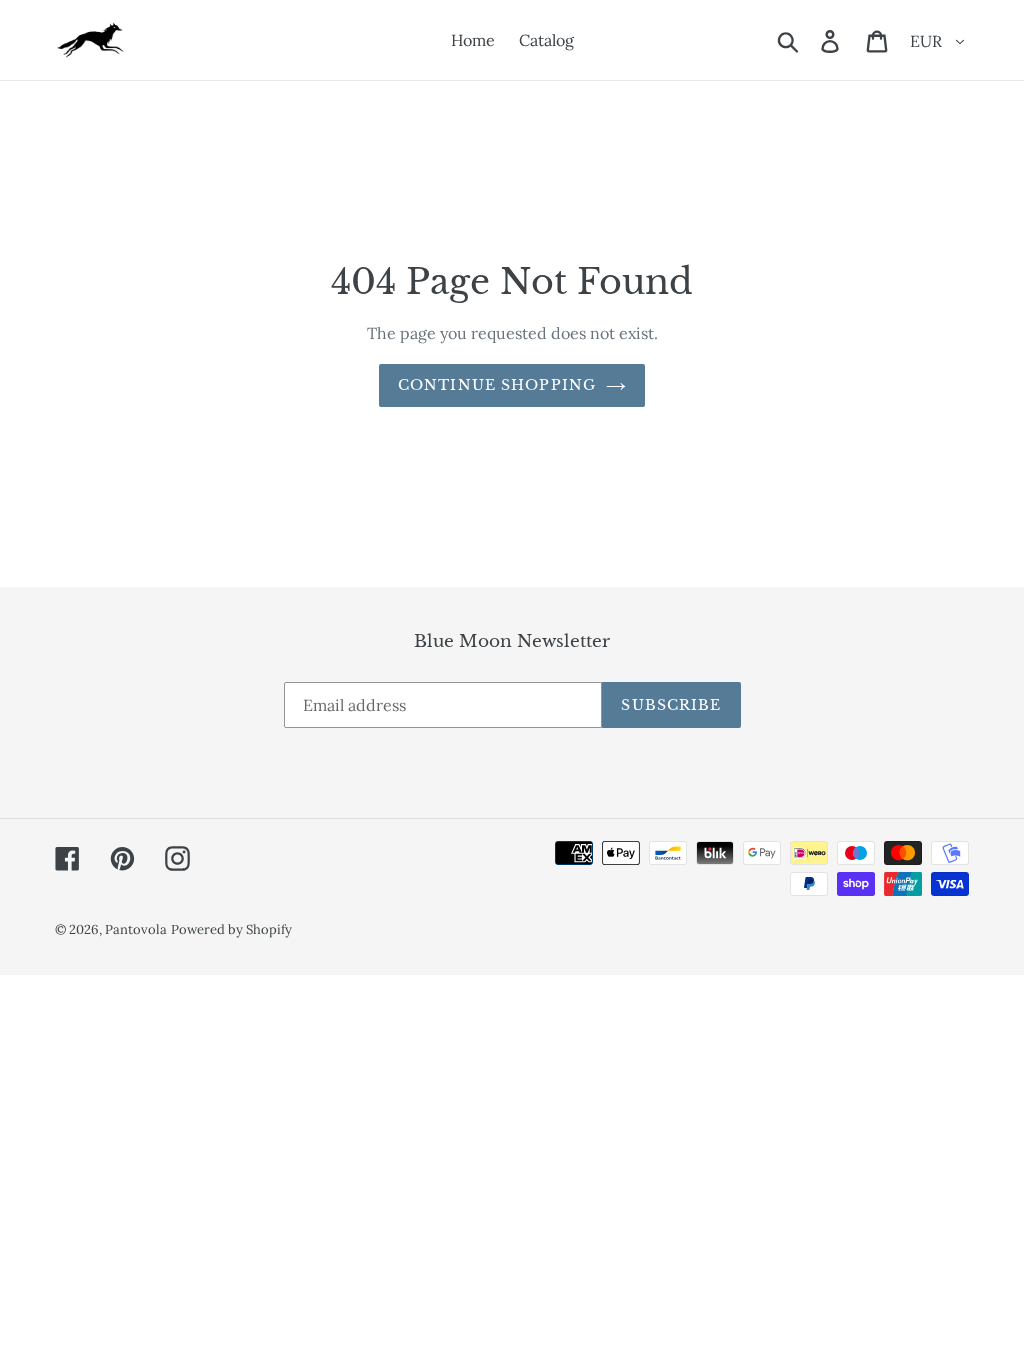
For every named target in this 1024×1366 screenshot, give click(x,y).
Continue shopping (497, 385)
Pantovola (136, 929)
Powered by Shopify (231, 929)
